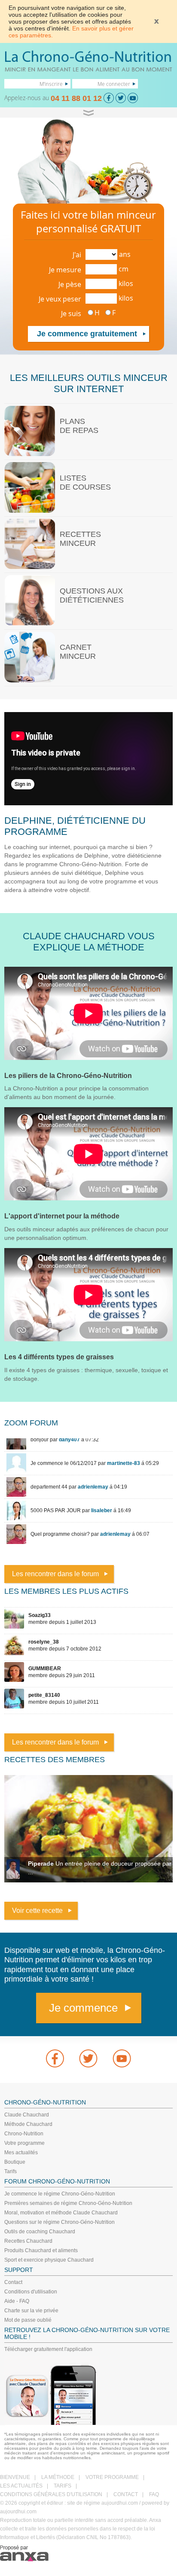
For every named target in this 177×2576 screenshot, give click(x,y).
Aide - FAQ (17, 2301)
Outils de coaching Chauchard (40, 2232)
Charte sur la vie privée (31, 2311)
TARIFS (63, 2486)
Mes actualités (21, 2153)
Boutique (15, 2162)
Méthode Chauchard (28, 2124)
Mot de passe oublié (28, 2320)
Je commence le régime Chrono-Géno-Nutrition (60, 2194)
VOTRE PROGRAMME (112, 2477)
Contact (13, 2282)
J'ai (77, 255)
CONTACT (126, 2494)
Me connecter (114, 84)
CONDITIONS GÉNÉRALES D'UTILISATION (51, 2494)
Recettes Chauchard (28, 2241)
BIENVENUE (15, 2477)
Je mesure (65, 270)
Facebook (55, 2058)
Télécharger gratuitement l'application (48, 2349)
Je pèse (70, 284)
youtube (122, 2058)
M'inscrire (51, 84)
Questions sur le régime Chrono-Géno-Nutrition (60, 2222)
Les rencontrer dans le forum (55, 1574)
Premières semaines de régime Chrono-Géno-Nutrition (68, 2203)
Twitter (88, 2058)
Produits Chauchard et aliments (41, 2250)
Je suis (71, 314)
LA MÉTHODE (58, 2477)
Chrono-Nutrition (24, 2134)
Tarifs (11, 2171)
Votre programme (24, 2143)
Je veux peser (60, 299)
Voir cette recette (37, 1911)
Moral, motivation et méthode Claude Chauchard (61, 2213)
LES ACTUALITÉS (21, 2486)
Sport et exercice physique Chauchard (49, 2260)
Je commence (83, 2008)
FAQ (154, 2494)
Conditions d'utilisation (31, 2292)
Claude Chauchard (27, 2115)
